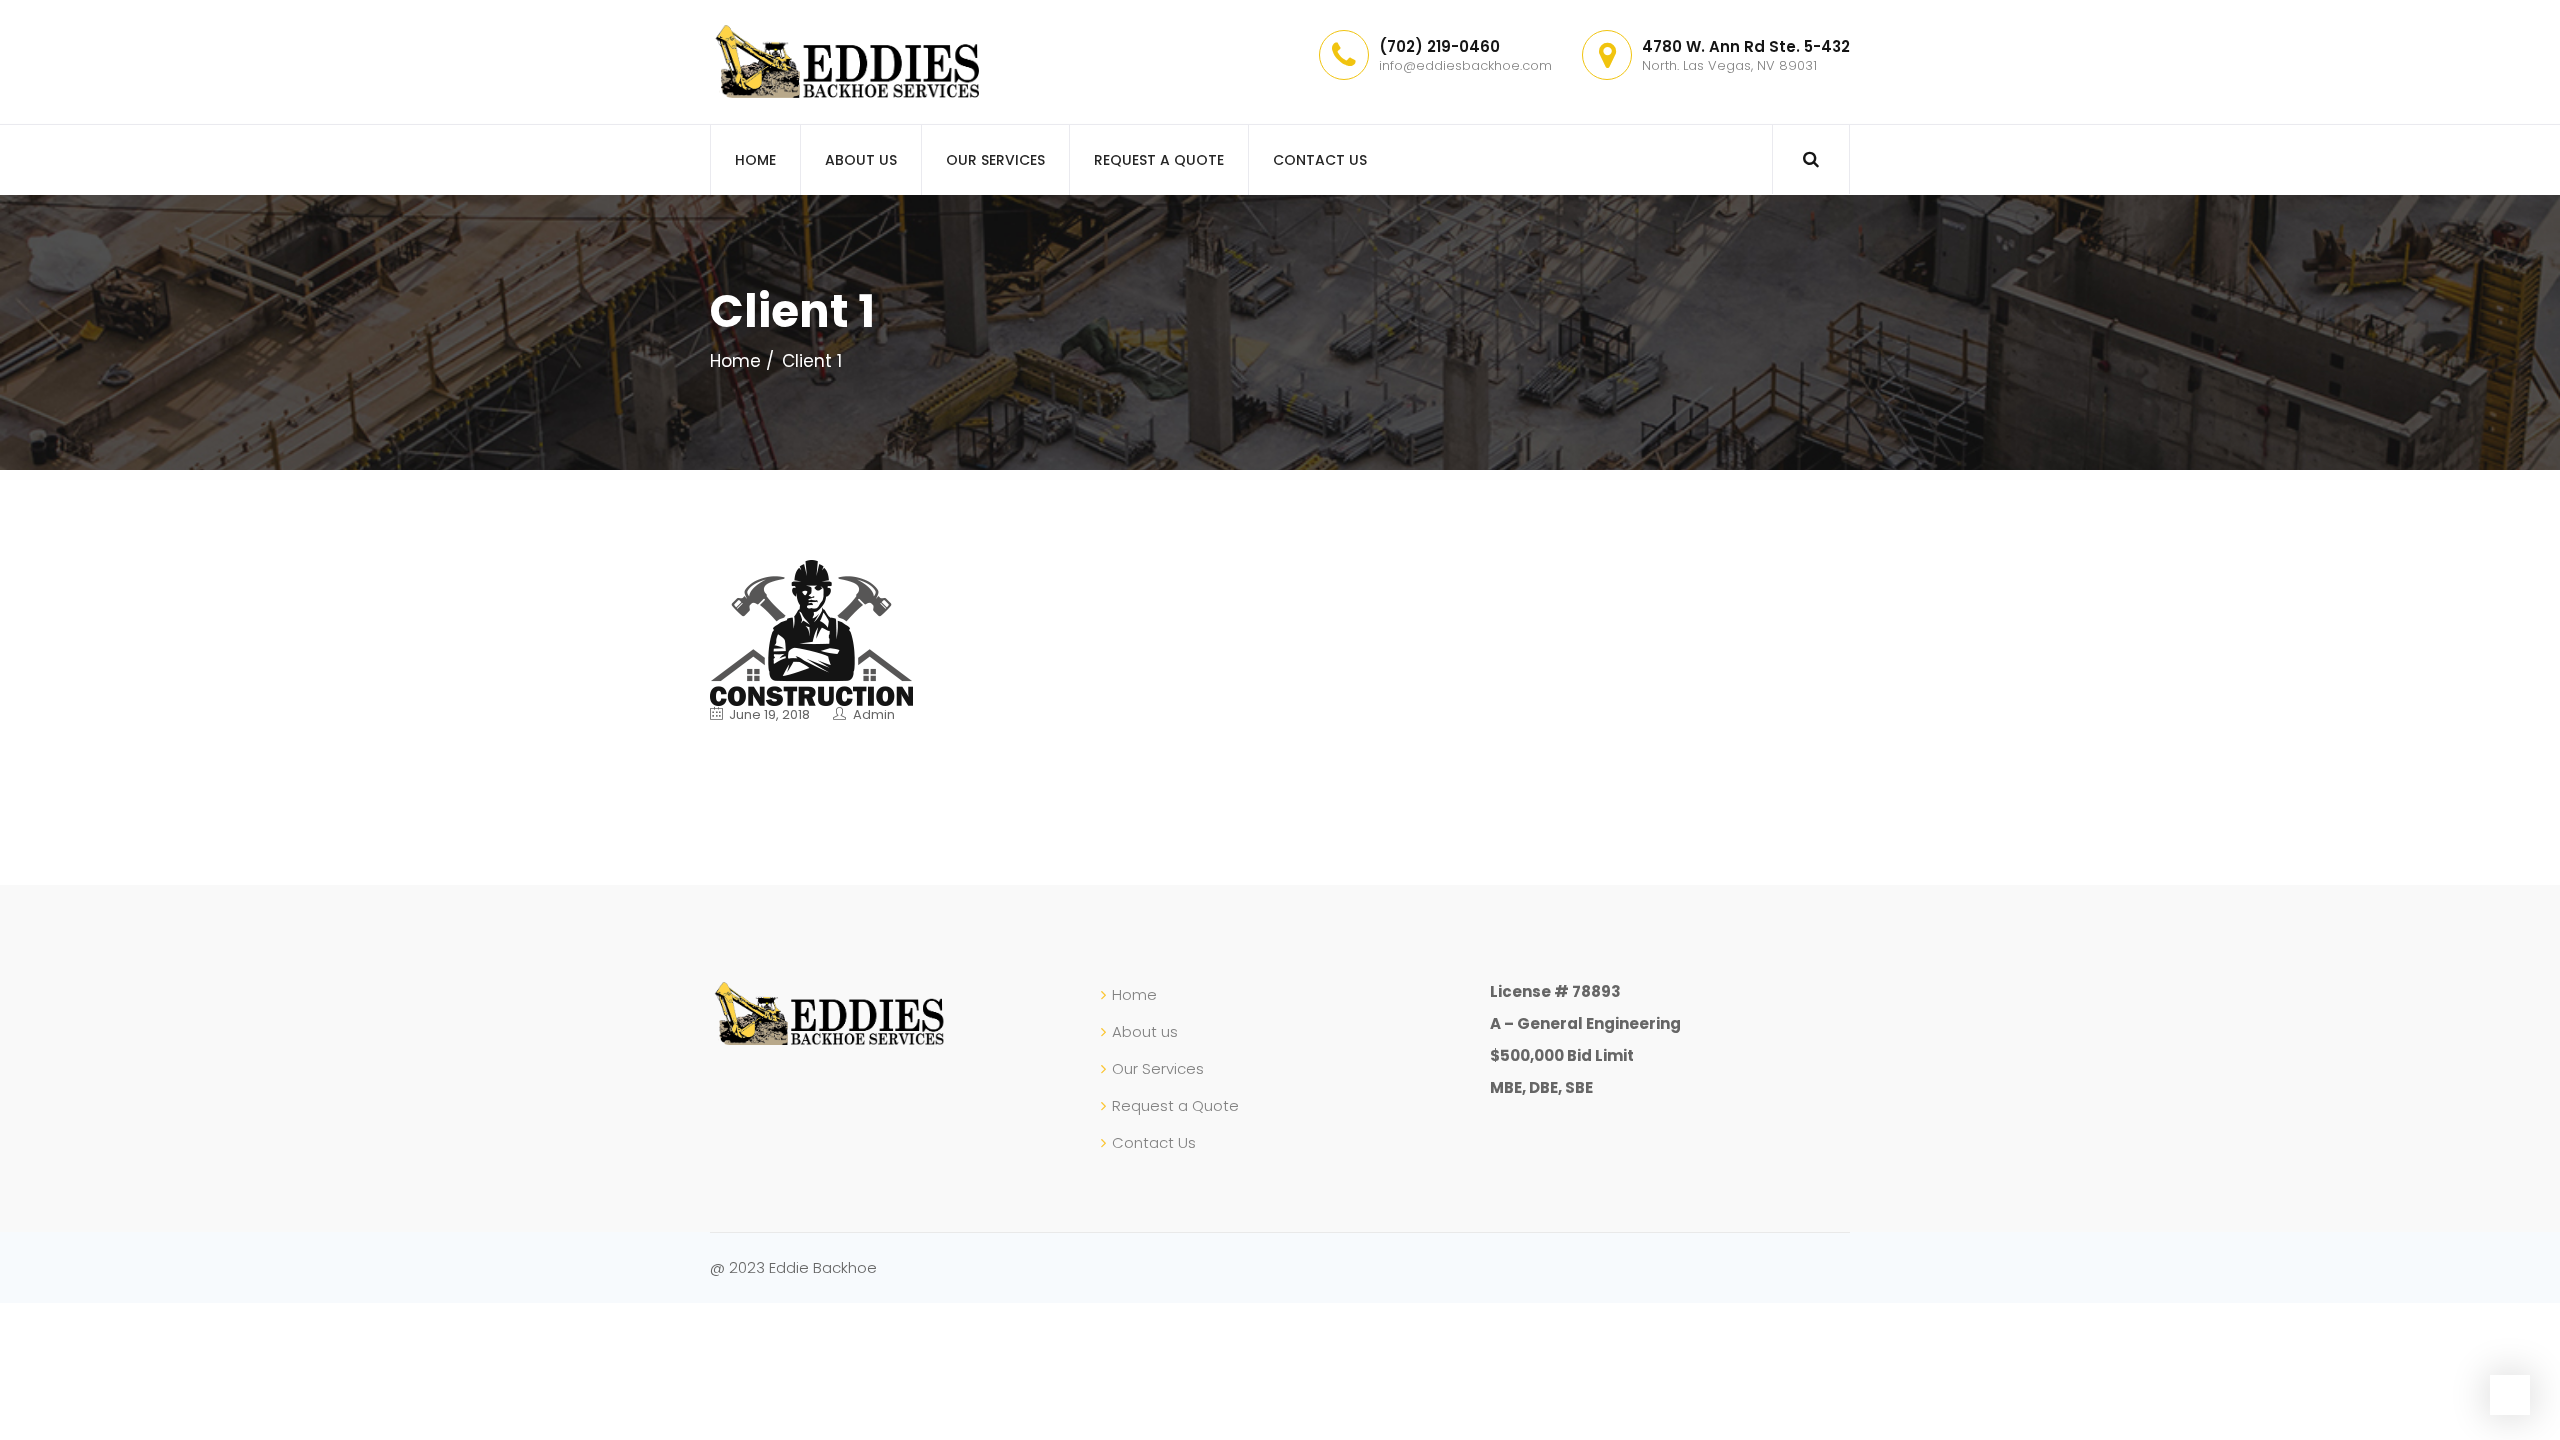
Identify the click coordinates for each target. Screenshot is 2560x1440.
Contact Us (1320, 160)
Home (755, 160)
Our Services (995, 160)
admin (874, 714)
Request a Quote (1159, 160)
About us (861, 160)
